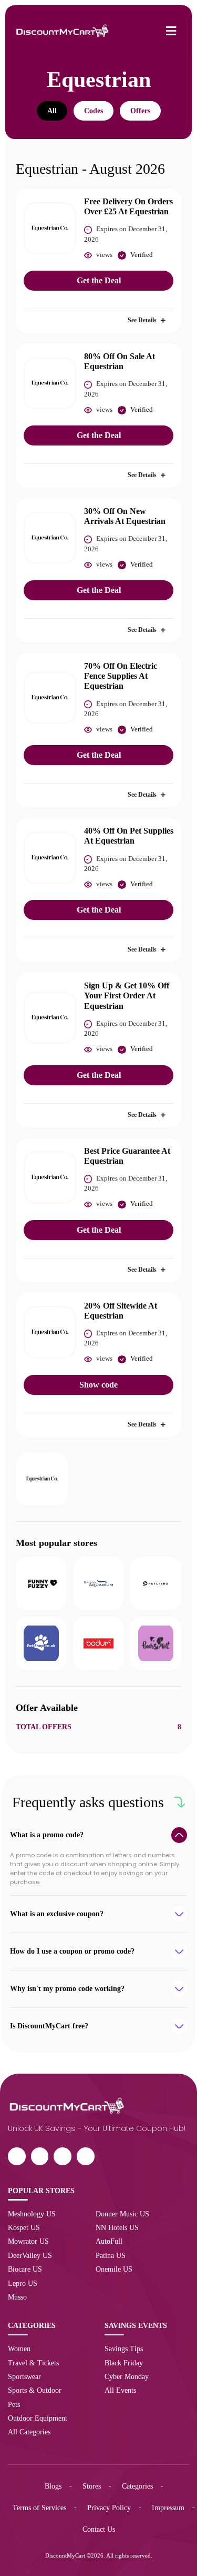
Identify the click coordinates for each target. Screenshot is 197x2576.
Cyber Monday (127, 2376)
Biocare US (25, 2269)
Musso (17, 2297)
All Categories (29, 2432)
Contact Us (99, 2529)
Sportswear (24, 2376)
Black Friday (124, 2363)
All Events (120, 2390)
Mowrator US (28, 2241)
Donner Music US (122, 2214)
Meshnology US (32, 2214)
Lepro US (23, 2283)
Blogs (53, 2486)
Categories (137, 2486)
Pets (14, 2404)
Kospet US (24, 2227)
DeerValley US (30, 2255)
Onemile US (114, 2269)
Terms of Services (39, 2508)
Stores (92, 2486)
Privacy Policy (109, 2508)
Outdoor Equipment (38, 2418)
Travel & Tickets (33, 2363)
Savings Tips (124, 2349)
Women (19, 2349)
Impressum (168, 2508)
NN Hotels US (117, 2227)
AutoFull (109, 2241)
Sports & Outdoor (35, 2390)
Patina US (111, 2255)
